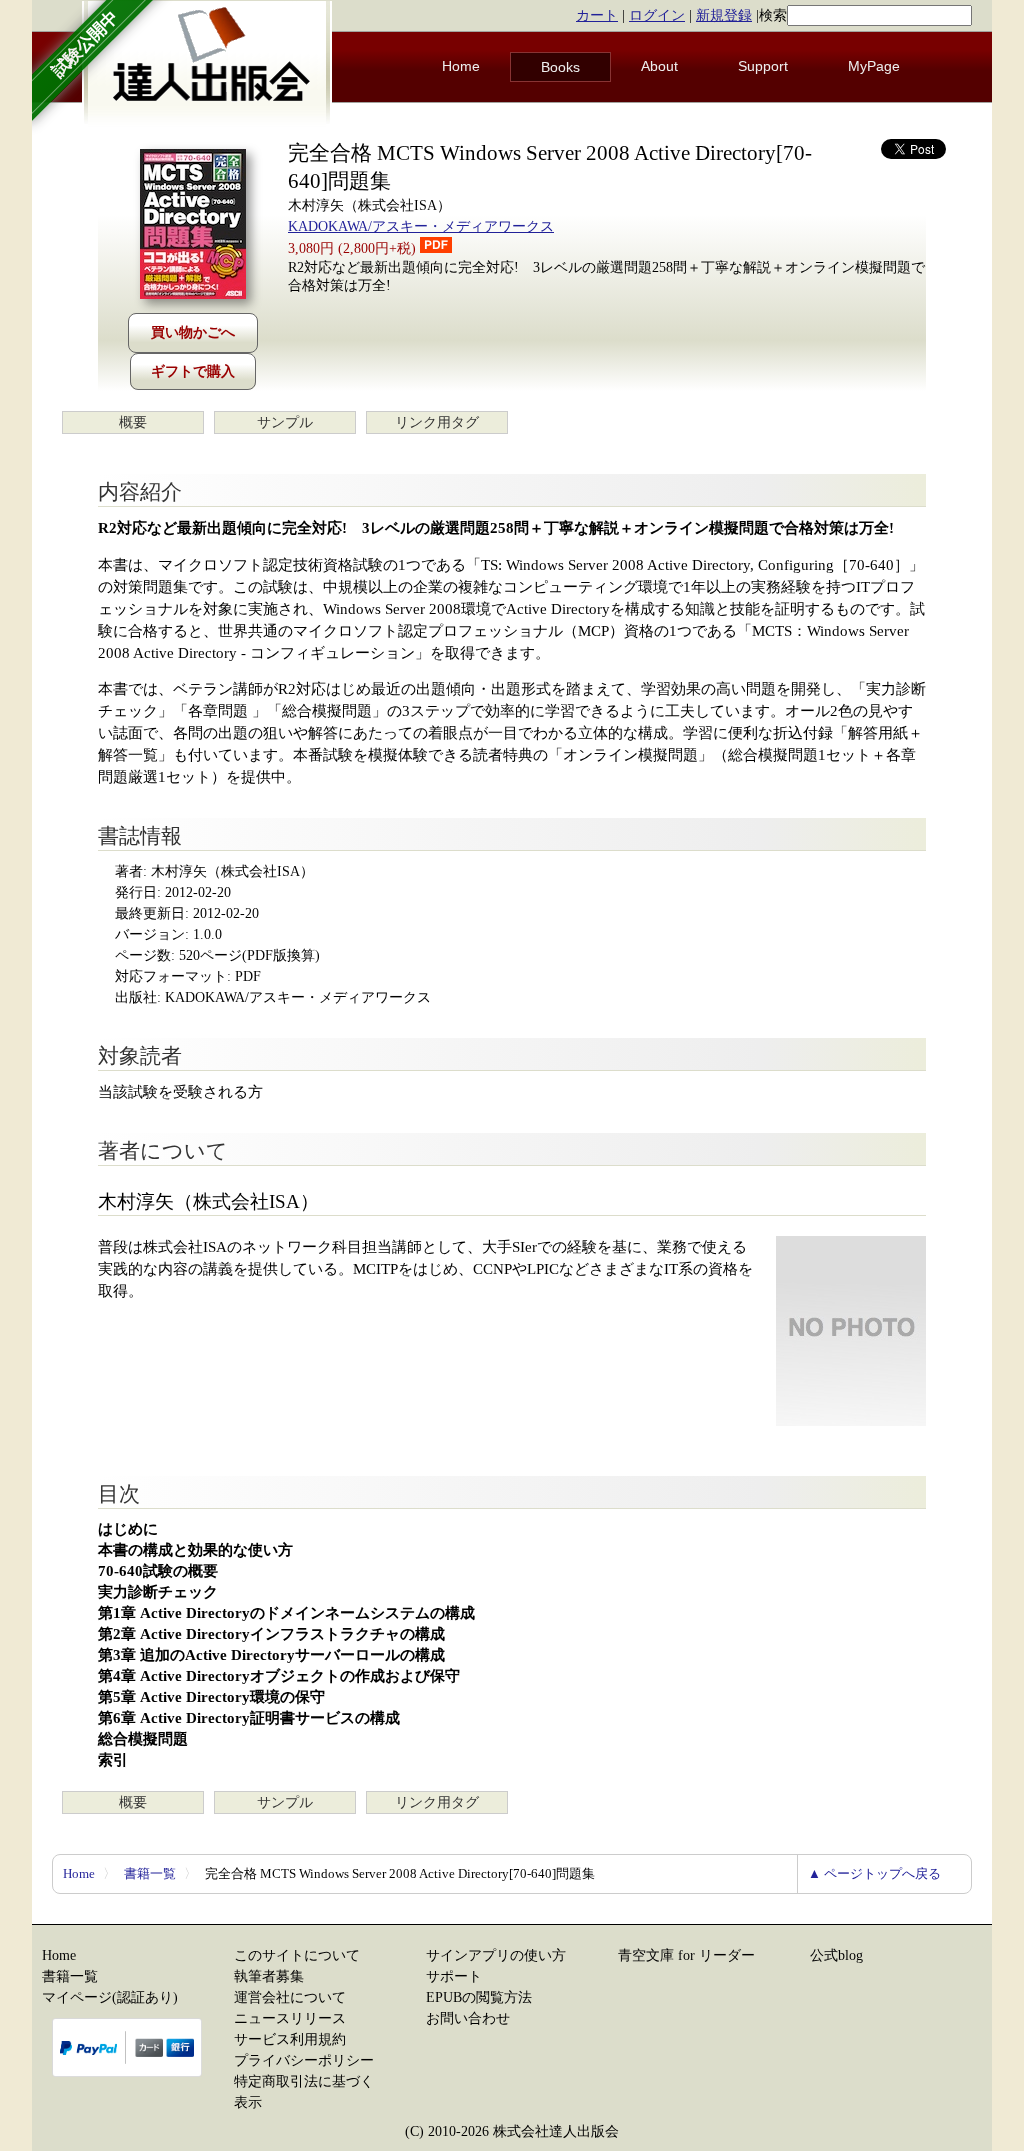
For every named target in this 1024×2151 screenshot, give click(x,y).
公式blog (836, 1955)
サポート (454, 1976)
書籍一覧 (150, 1873)
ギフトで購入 (193, 371)
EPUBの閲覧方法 (479, 1997)
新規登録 (724, 15)
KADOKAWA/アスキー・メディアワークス (421, 226)
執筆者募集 (269, 1976)
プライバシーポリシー (304, 2060)
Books (560, 67)
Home (461, 66)
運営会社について (290, 1997)
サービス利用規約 (290, 2039)
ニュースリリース (290, 2018)
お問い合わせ (468, 2018)
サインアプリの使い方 (496, 1955)
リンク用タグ (437, 422)
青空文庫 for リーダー (686, 1955)
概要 (133, 422)
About (659, 66)
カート (597, 15)
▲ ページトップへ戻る (874, 1873)
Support (763, 66)
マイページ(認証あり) (110, 1997)
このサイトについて (297, 1955)
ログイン (657, 15)
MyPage (874, 66)
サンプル (285, 422)
